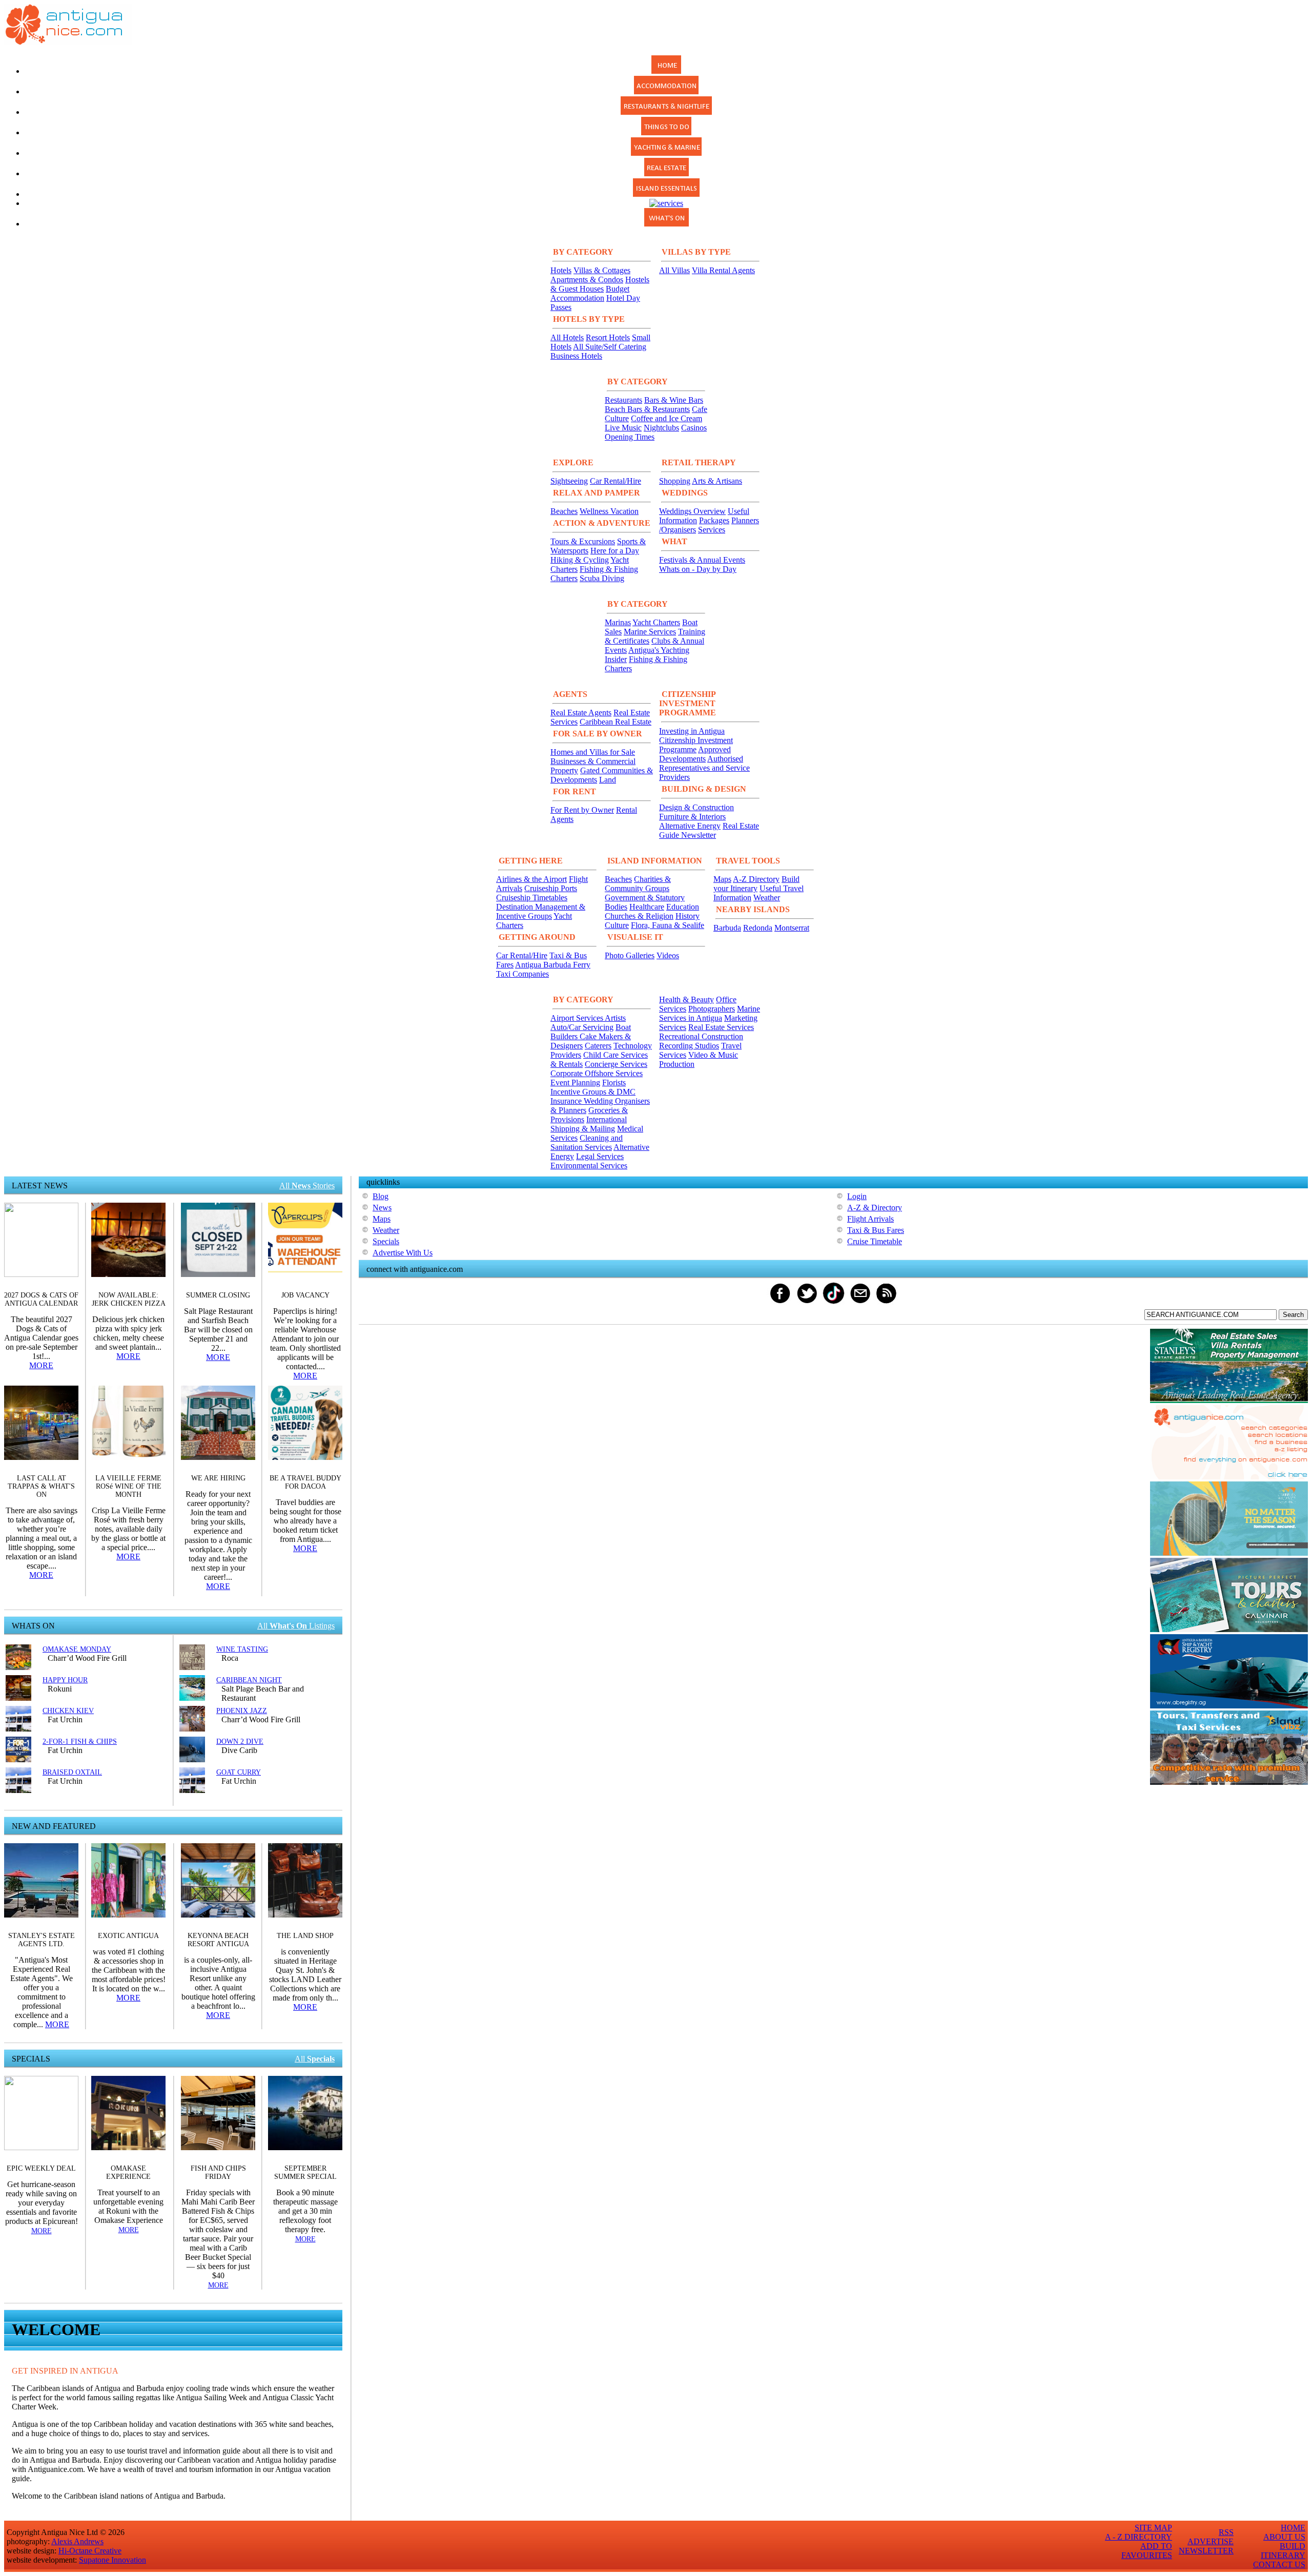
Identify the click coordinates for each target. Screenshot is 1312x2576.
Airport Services (578, 1018)
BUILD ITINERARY (1283, 2551)
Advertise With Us (403, 1253)
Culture (617, 925)
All (315, 2059)
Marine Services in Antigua (710, 1013)
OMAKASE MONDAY (77, 1649)
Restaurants (623, 400)
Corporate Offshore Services (597, 1073)
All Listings (296, 1626)
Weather (767, 898)
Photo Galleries (630, 955)
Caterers (598, 1046)
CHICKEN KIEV (68, 1711)
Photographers (712, 1009)
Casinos (694, 428)
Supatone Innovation (112, 2560)
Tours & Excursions (583, 541)
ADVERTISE (1211, 2541)
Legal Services (600, 1156)
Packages (714, 520)
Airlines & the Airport (531, 879)
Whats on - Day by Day (698, 569)
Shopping (675, 481)
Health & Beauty (686, 1000)
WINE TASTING (242, 1649)
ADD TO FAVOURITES (1147, 2551)
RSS (1226, 2532)
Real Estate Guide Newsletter (709, 830)
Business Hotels (576, 356)
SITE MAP (1153, 2528)
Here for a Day (615, 551)
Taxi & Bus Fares (876, 1230)
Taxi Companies (522, 974)
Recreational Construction (701, 1036)
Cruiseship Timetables (532, 898)
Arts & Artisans (717, 481)
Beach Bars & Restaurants (647, 409)
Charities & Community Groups (638, 884)
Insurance (567, 1101)
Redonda (758, 928)
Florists (614, 1083)
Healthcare (647, 907)
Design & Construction (696, 807)
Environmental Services (589, 1166)
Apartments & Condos (587, 280)
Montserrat (792, 928)
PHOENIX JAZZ (242, 1711)
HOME (1293, 2528)
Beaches (564, 511)
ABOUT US (1284, 2537)
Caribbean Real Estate (616, 722)
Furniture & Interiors (692, 817)
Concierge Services (616, 1064)
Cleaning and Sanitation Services (587, 1142)
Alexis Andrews (77, 2541)
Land (608, 780)
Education (683, 907)
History (688, 916)
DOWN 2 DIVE (240, 1742)
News (382, 1208)
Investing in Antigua (692, 731)
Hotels (561, 270)
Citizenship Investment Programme (696, 745)
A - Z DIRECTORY (1139, 2537)
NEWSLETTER (1206, 2551)
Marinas (618, 622)
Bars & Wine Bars (674, 400)
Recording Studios (689, 1046)
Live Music (623, 428)
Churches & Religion (639, 916)
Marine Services (650, 632)
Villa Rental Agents (723, 270)
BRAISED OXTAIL (72, 1772)
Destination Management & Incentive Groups (541, 911)
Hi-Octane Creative (90, 2551)
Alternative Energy (690, 826)
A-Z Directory (756, 879)
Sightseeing (569, 481)
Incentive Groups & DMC (593, 1092)
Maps (722, 879)
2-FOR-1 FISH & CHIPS (80, 1742)
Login (857, 1196)
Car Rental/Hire (616, 481)
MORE (41, 1365)
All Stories (307, 1186)
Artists (615, 1018)
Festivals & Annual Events (702, 560)
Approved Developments (695, 754)
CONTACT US (1279, 2564)
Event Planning (575, 1083)
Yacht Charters (656, 622)
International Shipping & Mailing (589, 1124)
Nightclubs (661, 428)
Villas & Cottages (602, 270)
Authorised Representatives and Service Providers (704, 768)
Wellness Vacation (609, 511)
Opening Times (630, 437)
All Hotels (567, 337)
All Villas (674, 270)
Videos (668, 955)
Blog (381, 1196)
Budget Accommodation (590, 293)
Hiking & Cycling (580, 560)
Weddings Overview (692, 511)
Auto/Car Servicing (582, 1027)
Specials (386, 1241)
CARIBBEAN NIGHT (249, 1680)
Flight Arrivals (870, 1219)
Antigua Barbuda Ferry (553, 965)
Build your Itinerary (756, 884)
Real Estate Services (721, 1027)
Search (1293, 1315)
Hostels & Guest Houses (600, 284)
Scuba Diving (602, 578)
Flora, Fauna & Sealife (668, 925)
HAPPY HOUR (65, 1680)
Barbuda (727, 928)
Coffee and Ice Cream (667, 418)
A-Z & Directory (875, 1208)
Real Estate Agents (581, 713)
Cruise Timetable (875, 1241)
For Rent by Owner (582, 810)
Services (712, 530)
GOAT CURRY (239, 1772)
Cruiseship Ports (551, 888)
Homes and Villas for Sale (593, 752)
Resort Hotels (608, 337)
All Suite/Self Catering (610, 347)
